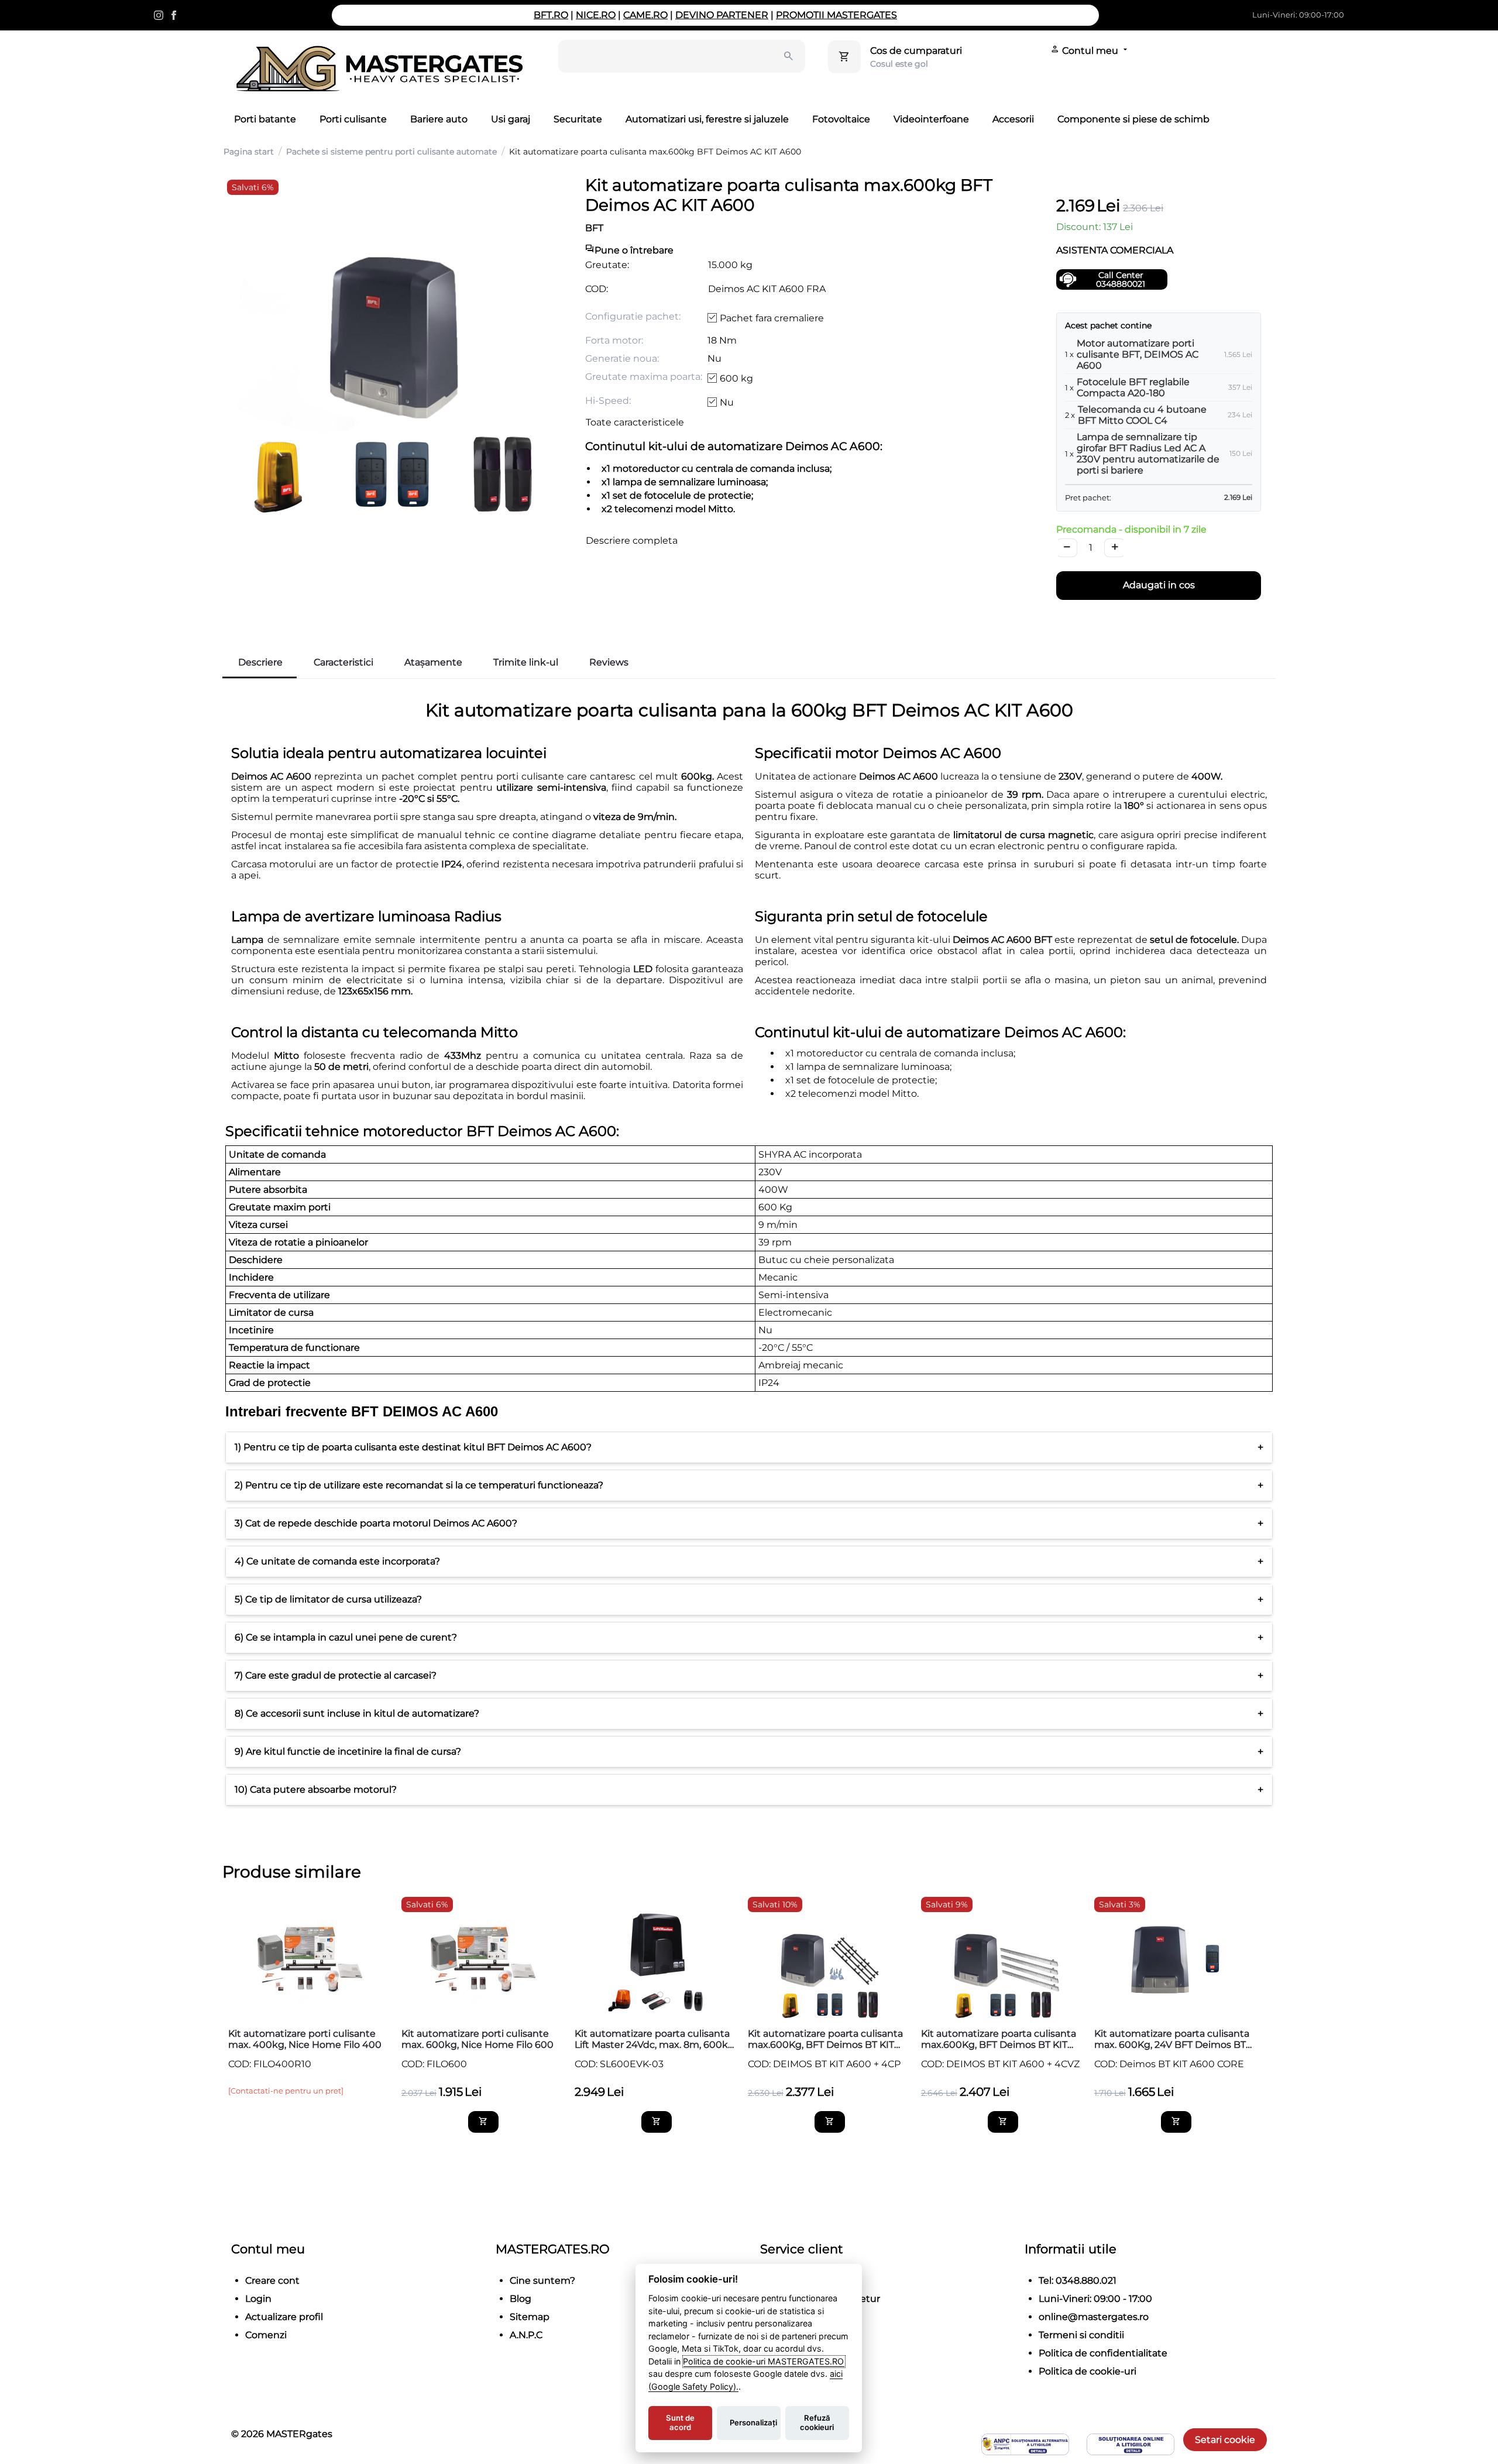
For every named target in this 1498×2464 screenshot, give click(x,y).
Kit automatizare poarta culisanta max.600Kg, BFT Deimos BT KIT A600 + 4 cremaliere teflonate (825, 2039)
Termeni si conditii (1081, 2335)
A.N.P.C (526, 2335)
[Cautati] (789, 56)
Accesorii (1013, 119)
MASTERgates (299, 2434)
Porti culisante (353, 119)
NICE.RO (596, 15)
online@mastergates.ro (1094, 2317)
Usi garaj (511, 119)
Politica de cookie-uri (1088, 2371)
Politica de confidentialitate (1103, 2353)
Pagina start (249, 152)
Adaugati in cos (1159, 585)
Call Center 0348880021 (1121, 279)
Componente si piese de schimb (1133, 119)
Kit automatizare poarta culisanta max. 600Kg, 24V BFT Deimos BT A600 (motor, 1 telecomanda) (1172, 2039)
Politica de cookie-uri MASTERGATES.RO (764, 2361)
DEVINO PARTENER (722, 15)
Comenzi (266, 2335)
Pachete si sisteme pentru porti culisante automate (391, 152)
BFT (594, 228)
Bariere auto (439, 119)
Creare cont (272, 2281)
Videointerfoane (931, 119)
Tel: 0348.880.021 (1078, 2281)
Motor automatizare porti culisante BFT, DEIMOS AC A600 (1138, 354)
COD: (597, 289)
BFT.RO (551, 15)
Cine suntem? (542, 2281)
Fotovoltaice (841, 119)
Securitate (578, 119)
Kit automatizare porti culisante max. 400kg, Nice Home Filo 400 (305, 2039)
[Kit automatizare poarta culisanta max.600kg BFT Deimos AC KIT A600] (392, 345)
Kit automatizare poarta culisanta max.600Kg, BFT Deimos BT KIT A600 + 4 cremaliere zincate (999, 2039)
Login (258, 2299)
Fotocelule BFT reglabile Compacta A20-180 (1133, 387)
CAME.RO (645, 15)
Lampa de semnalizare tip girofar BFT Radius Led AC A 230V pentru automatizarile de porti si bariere (1148, 454)
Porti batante (265, 119)
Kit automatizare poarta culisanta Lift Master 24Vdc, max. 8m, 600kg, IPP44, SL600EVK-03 (655, 2039)
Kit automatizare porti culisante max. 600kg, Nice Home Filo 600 (477, 2039)
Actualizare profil (284, 2317)
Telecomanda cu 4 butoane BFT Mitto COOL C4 (1142, 415)
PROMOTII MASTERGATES (836, 15)
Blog (520, 2299)
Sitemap (530, 2317)
